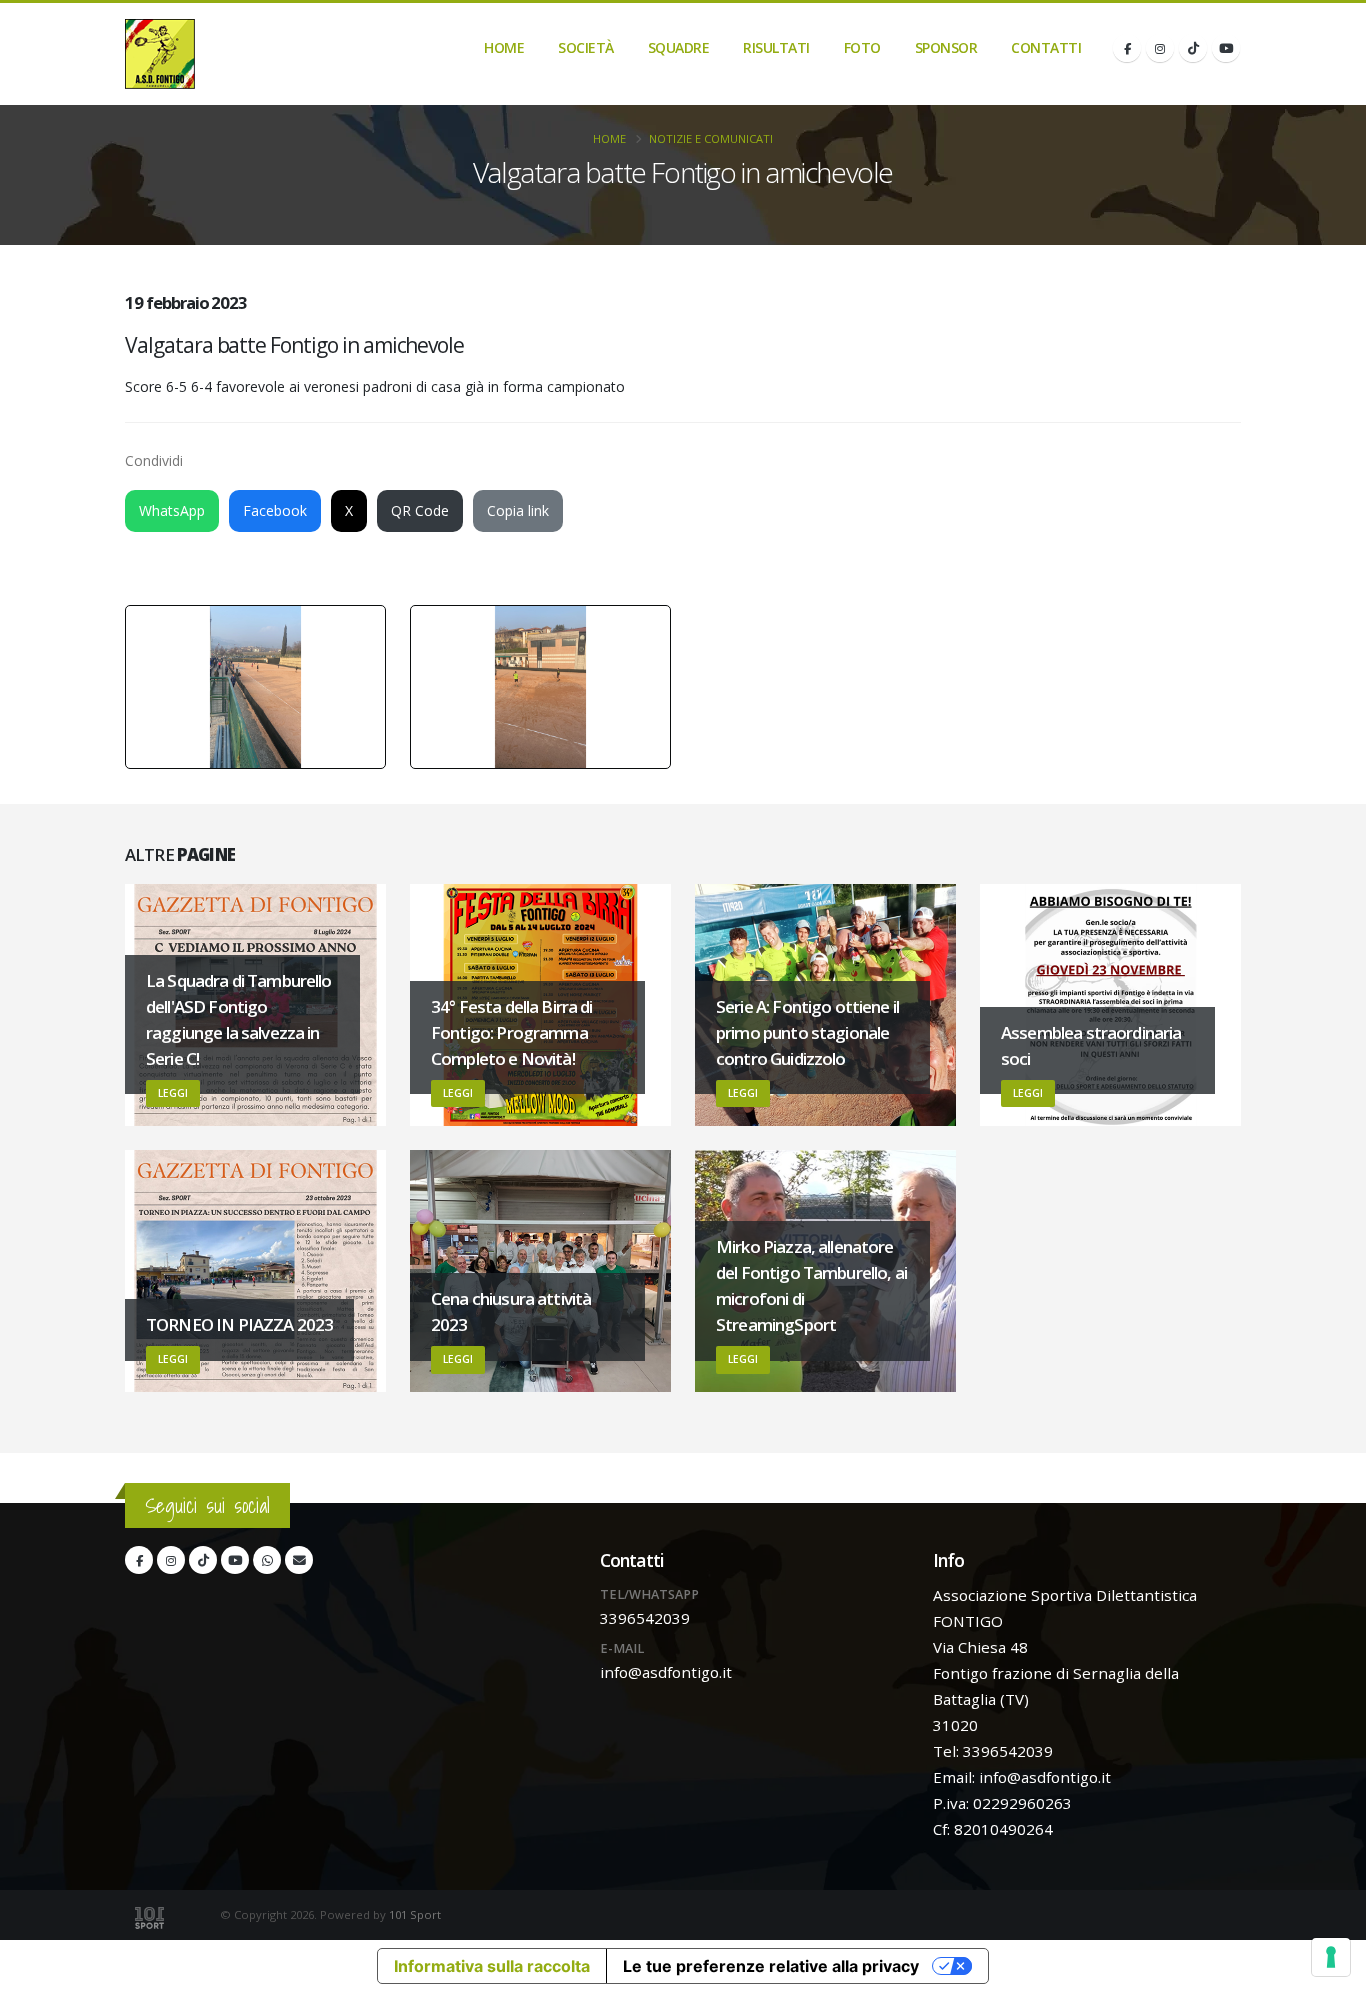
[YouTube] (1226, 48)
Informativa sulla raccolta (492, 1966)
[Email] (299, 1560)
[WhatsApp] (267, 1560)
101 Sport (415, 1914)
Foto (862, 47)
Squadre (679, 47)
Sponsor (946, 47)
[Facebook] (1127, 48)
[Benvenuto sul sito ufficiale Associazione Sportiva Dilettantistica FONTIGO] (160, 54)
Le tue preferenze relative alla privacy (771, 1966)
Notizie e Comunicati (711, 138)
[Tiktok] (1193, 48)
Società (586, 47)
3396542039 (645, 1618)
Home (504, 47)
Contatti (1046, 47)
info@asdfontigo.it (666, 1672)
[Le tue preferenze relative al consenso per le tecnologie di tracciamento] (1331, 1957)
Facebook (275, 510)
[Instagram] (1160, 48)
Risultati (776, 47)
